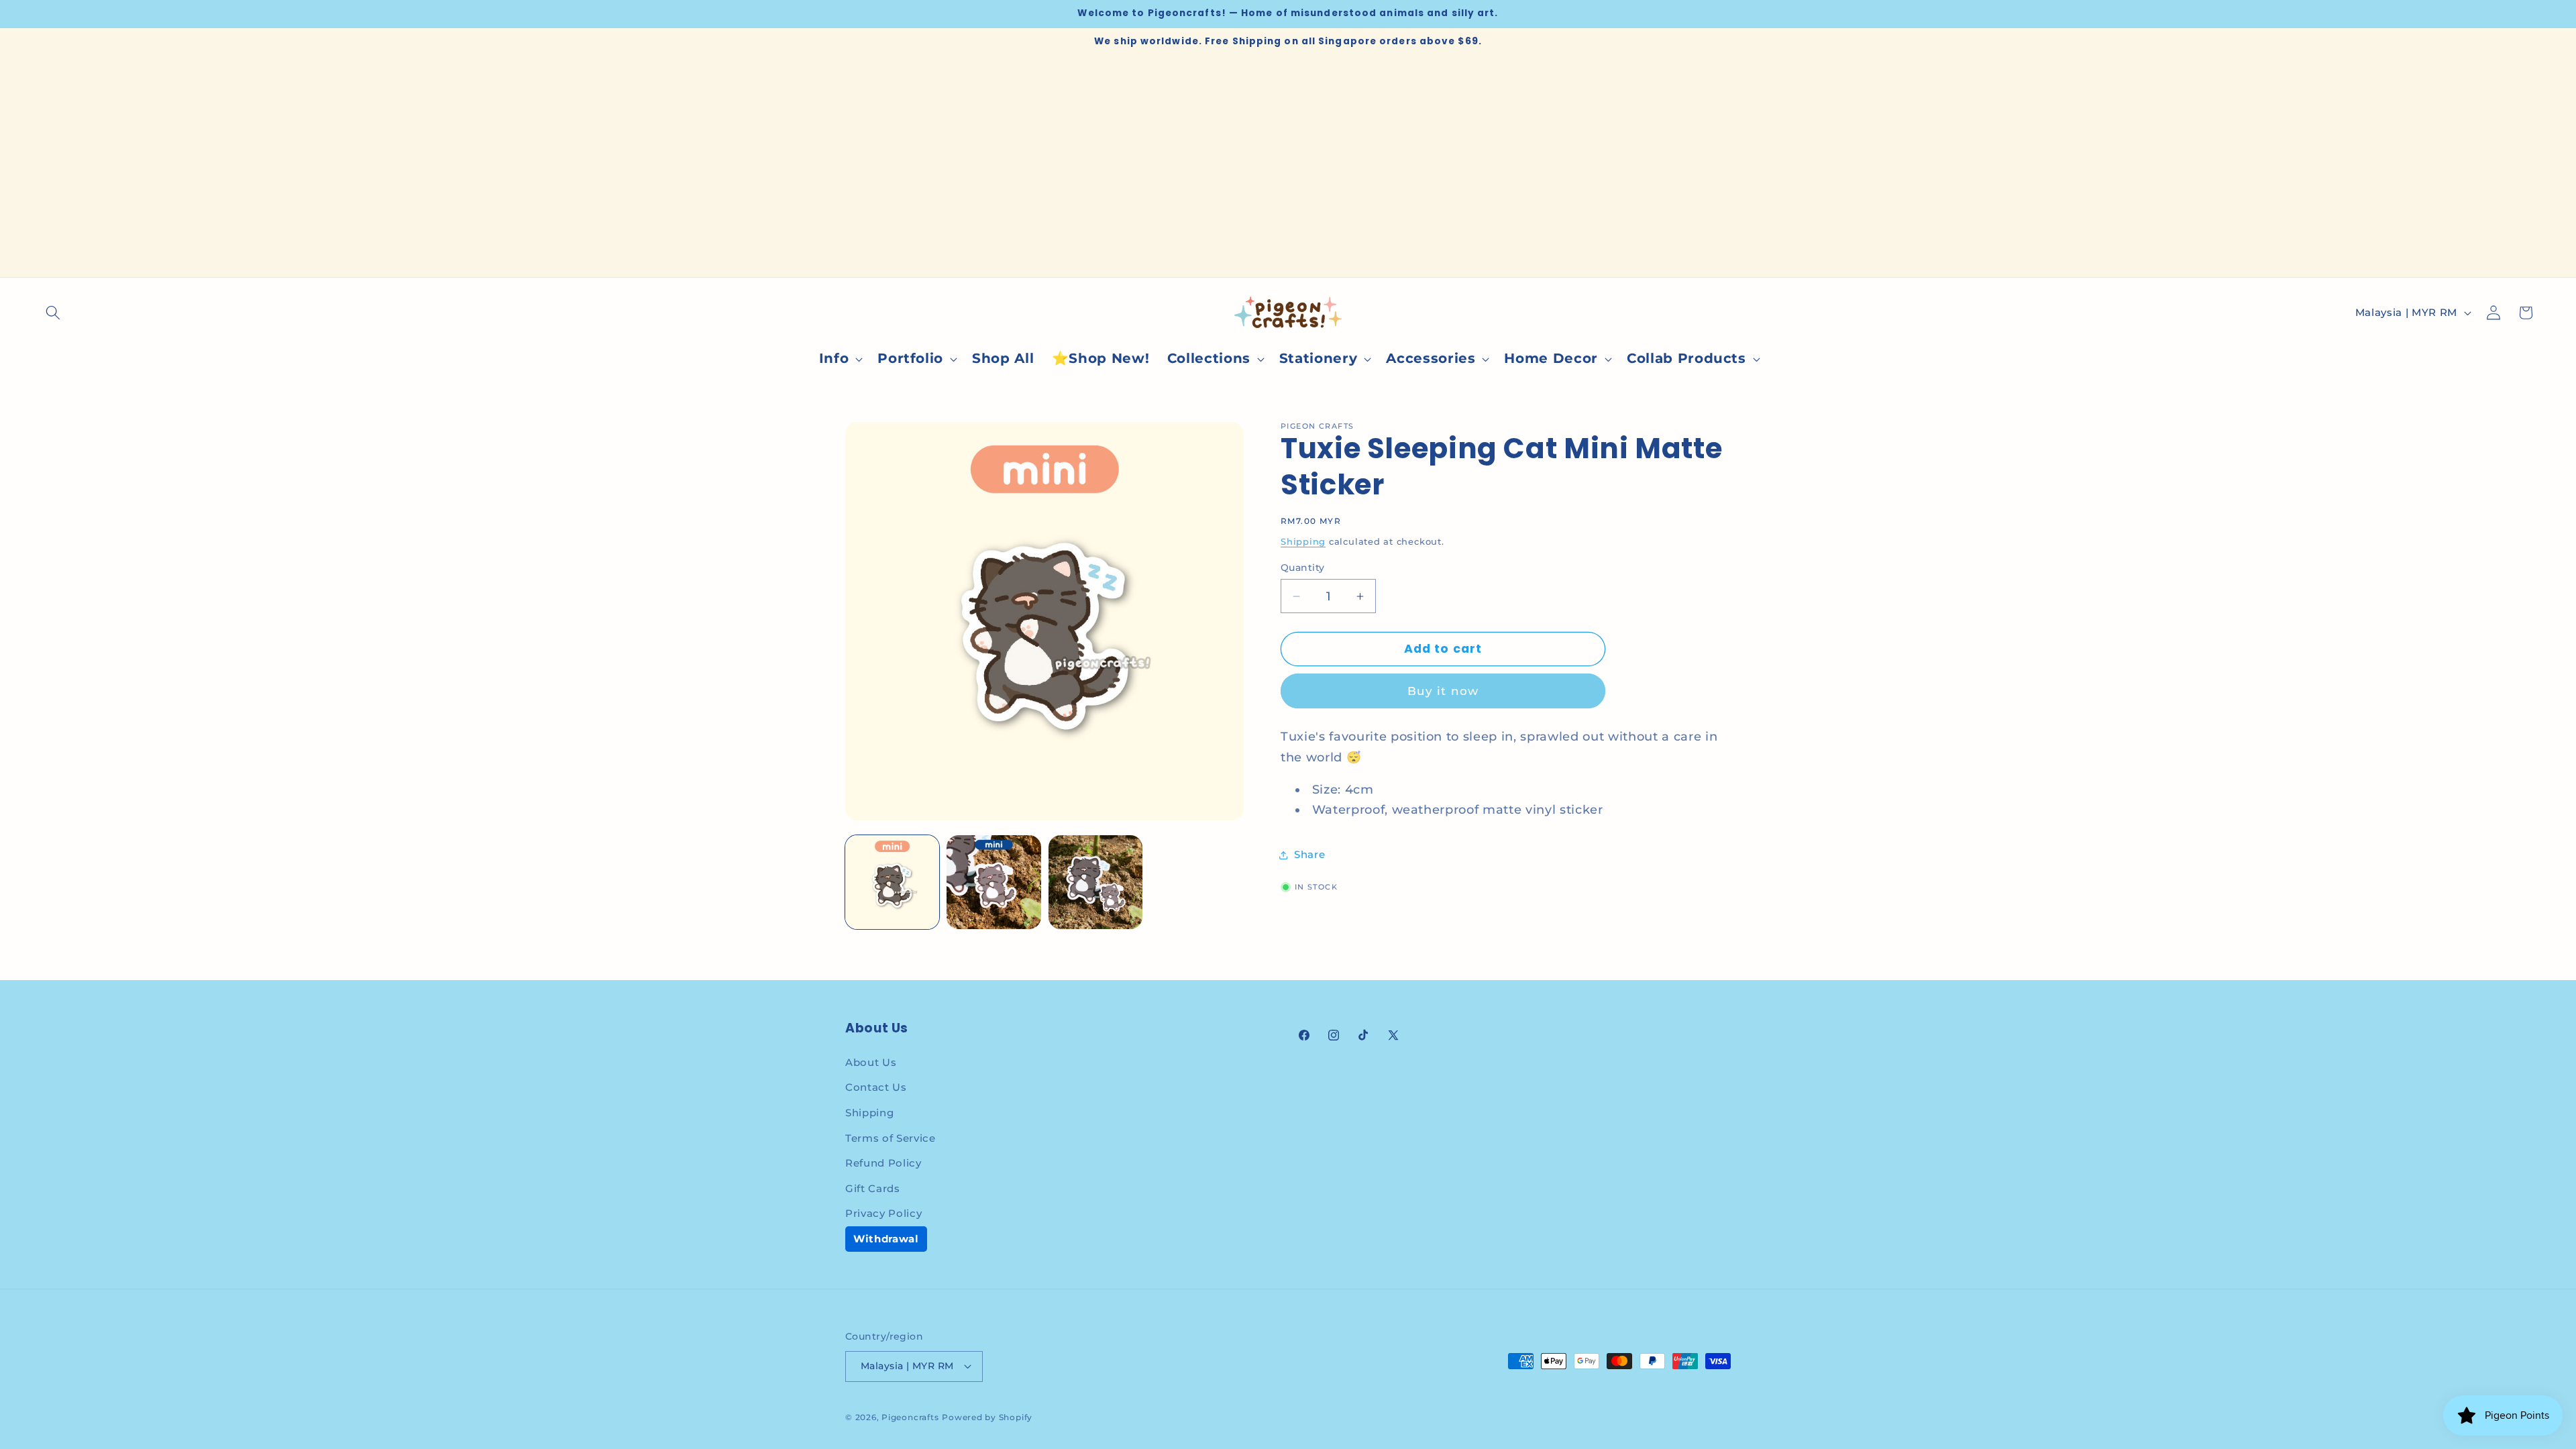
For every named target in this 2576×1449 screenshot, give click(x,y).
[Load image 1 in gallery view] (892, 882)
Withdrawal (886, 1239)
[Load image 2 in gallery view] (994, 882)
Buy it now (1443, 691)
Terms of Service (891, 1138)
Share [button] (1309, 854)
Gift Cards (873, 1188)
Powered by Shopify (987, 1417)
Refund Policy (883, 1163)
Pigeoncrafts (910, 1417)
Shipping (1303, 541)
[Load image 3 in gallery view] (1095, 882)
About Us (871, 1062)
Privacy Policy (883, 1213)
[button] (53, 313)
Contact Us (876, 1087)
